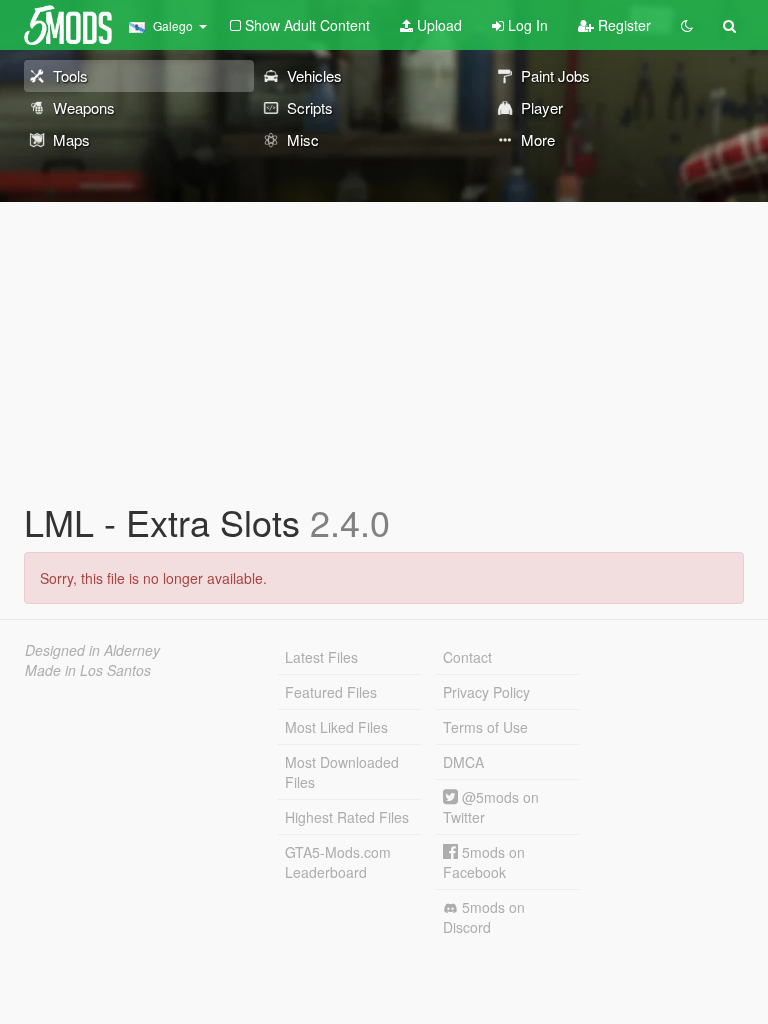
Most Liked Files (336, 727)
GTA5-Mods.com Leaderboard (338, 862)
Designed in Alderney (92, 650)
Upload (437, 25)
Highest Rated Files (347, 817)
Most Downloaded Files (342, 772)
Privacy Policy (486, 692)
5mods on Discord (484, 917)
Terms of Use (485, 727)
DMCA (463, 762)
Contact (467, 657)
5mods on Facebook (484, 862)
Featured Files (331, 692)
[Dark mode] (687, 25)
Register (622, 25)
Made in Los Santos (88, 670)
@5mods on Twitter (491, 807)
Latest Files (321, 657)
